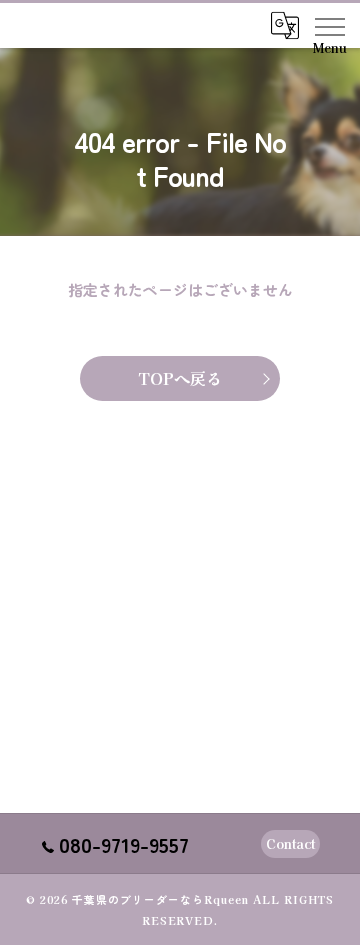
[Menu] (329, 25)
